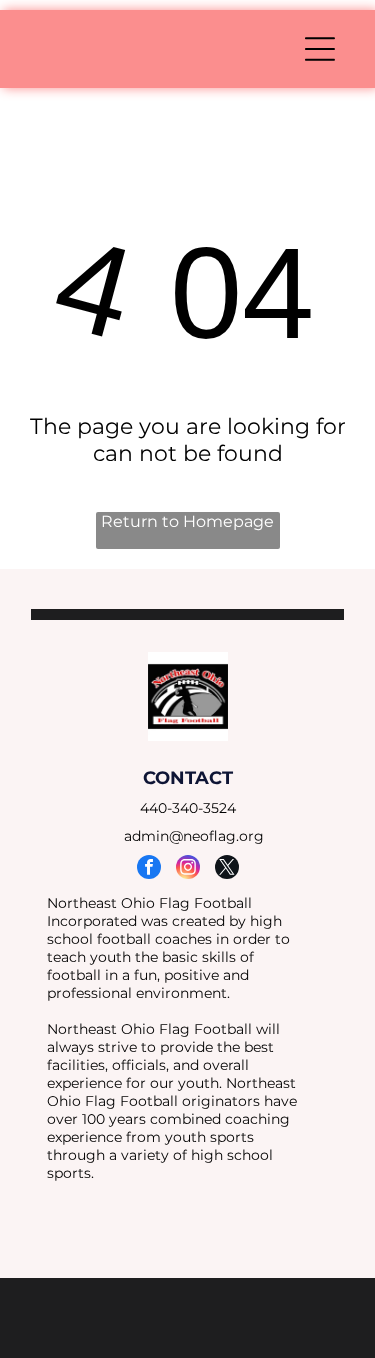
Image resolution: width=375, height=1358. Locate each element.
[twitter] (227, 869)
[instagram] (188, 869)
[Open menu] (320, 49)
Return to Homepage (187, 521)
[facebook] (149, 869)
